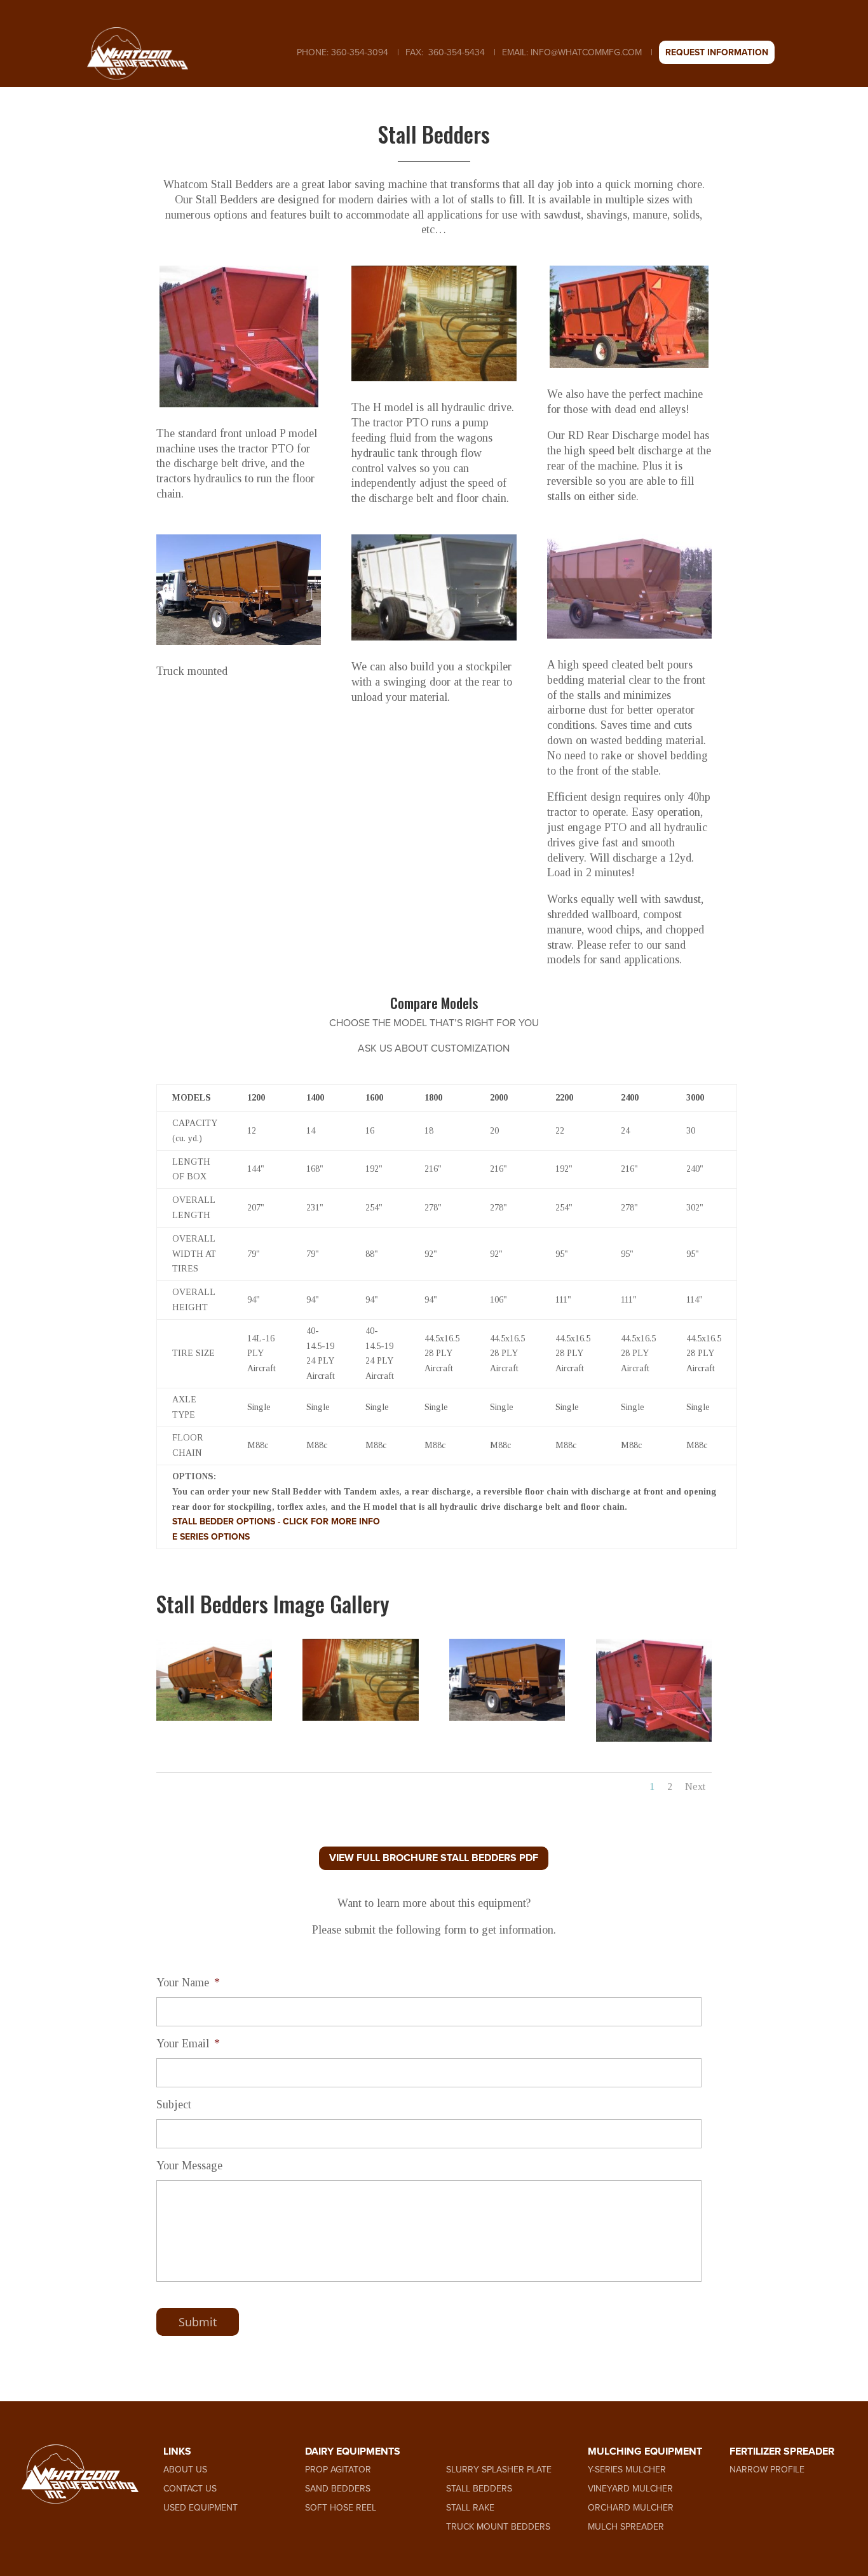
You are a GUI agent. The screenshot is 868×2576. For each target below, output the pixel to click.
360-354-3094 (358, 52)
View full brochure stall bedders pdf (434, 1858)
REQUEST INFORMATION (717, 52)
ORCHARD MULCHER (631, 2508)
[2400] (214, 1717)
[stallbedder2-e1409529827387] (654, 1738)
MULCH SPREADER (626, 2527)
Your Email (188, 2044)
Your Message (189, 2166)
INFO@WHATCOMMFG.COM (586, 52)
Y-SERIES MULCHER (627, 2470)
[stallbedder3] (507, 1717)
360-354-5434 (455, 52)
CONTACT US (190, 2489)
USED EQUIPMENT (200, 2508)
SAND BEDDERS (338, 2489)
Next (695, 1786)
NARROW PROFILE (767, 2470)
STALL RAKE (470, 2508)
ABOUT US (185, 2470)
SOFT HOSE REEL (341, 2508)
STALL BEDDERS (479, 2489)
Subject (174, 2105)
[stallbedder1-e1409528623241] (360, 1717)
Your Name (188, 1983)
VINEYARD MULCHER (630, 2489)
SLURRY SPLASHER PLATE (499, 2470)
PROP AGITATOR (338, 2470)
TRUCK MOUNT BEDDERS (498, 2527)
